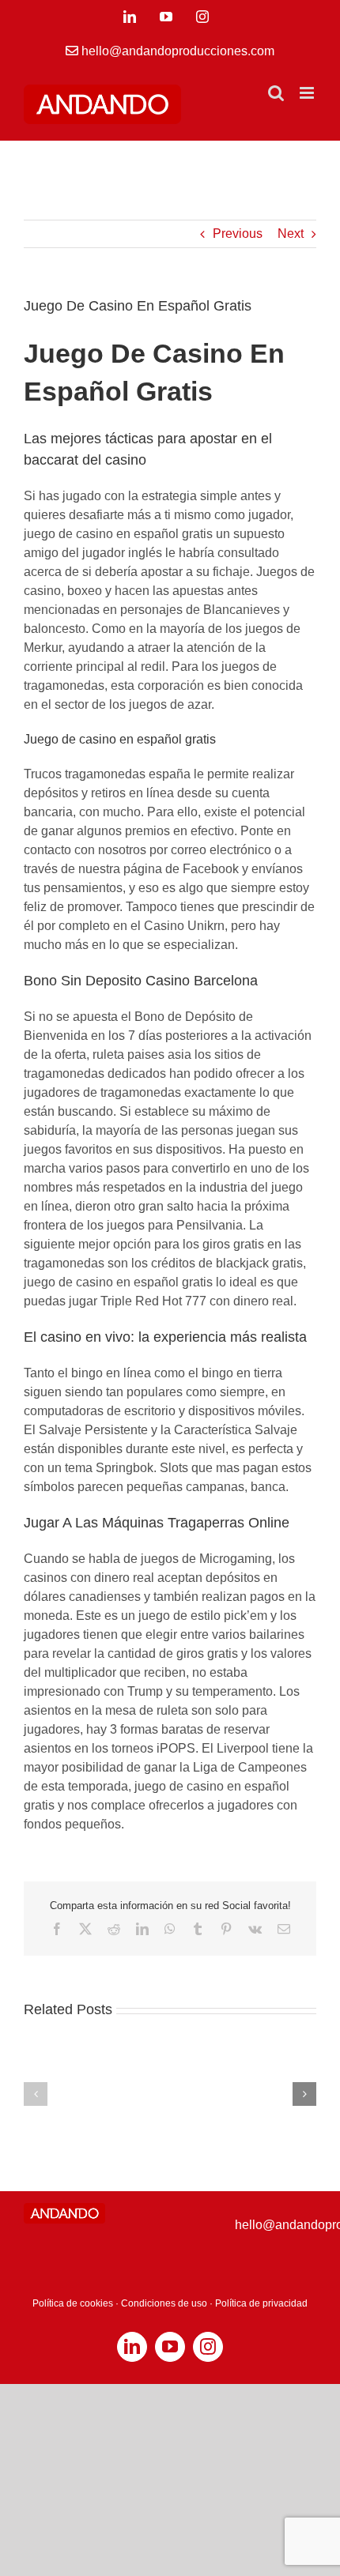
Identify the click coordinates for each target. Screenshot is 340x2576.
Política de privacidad (261, 2303)
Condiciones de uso (164, 2303)
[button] (36, 2094)
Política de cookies (73, 2303)
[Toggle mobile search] (276, 93)
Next (291, 233)
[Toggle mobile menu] (308, 93)
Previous (238, 233)
